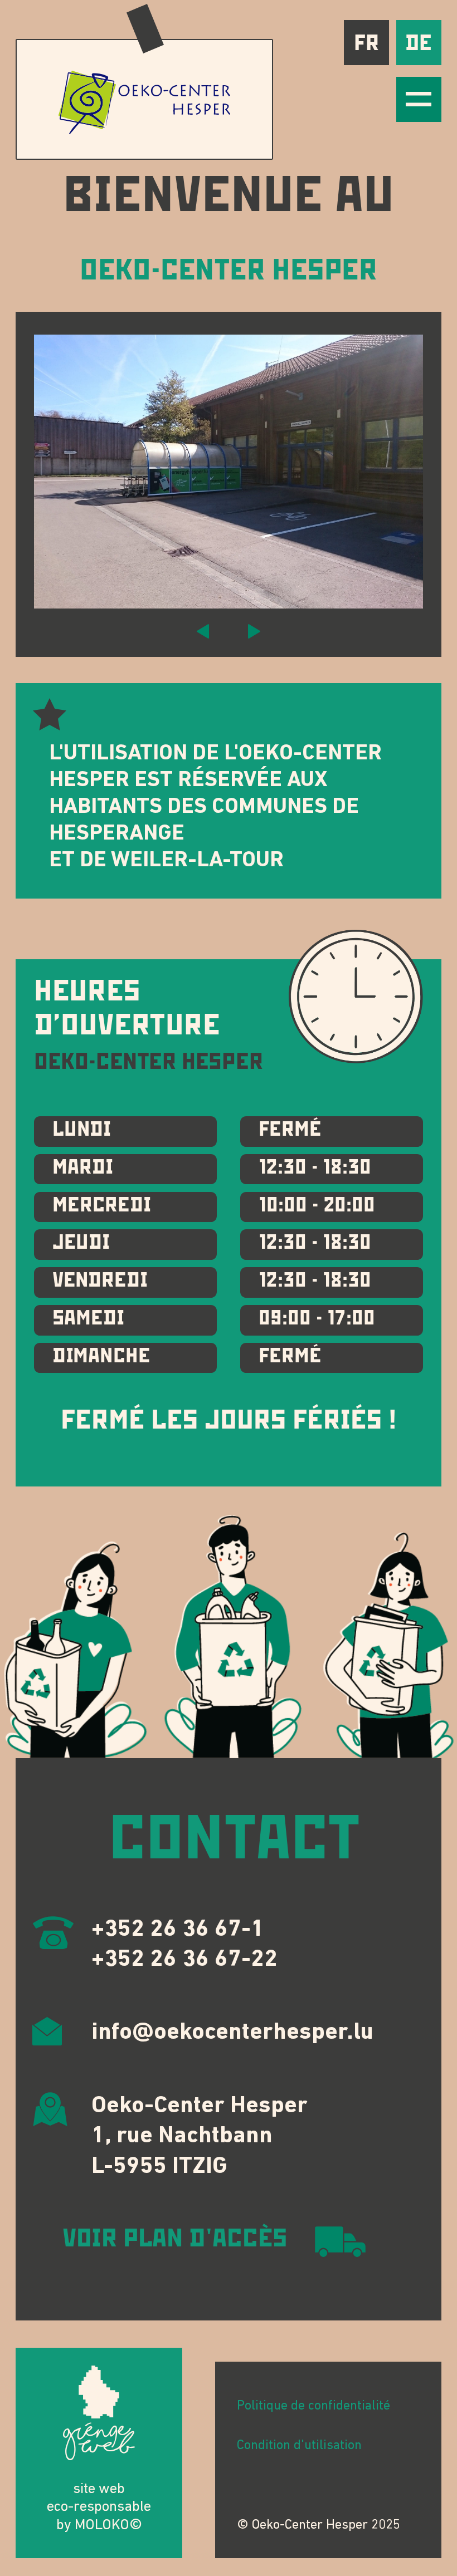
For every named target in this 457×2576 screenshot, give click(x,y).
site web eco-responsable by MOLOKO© (99, 2508)
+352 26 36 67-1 (178, 1930)
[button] (203, 631)
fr (366, 43)
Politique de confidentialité (313, 2406)
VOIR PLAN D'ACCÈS (175, 2239)
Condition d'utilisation (299, 2446)
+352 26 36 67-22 (184, 1960)
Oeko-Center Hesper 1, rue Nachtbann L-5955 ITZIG (200, 2137)
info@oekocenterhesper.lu (232, 2033)
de (419, 43)
